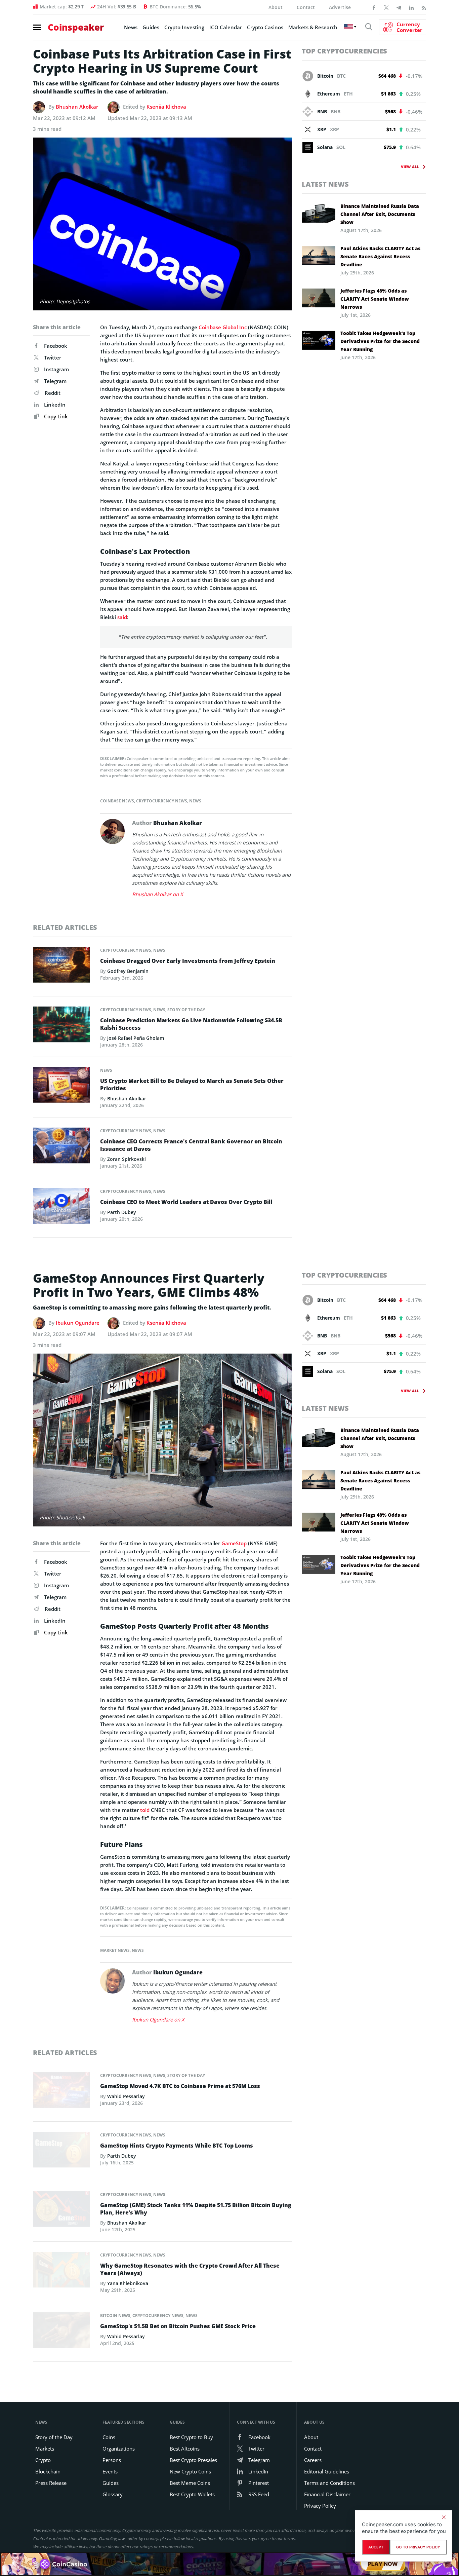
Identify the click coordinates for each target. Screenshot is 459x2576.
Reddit (53, 393)
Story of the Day (186, 1010)
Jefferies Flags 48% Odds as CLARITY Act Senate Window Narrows (375, 299)
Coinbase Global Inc (223, 327)
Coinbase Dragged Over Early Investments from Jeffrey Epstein (188, 961)
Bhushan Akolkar (77, 107)
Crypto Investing (184, 27)
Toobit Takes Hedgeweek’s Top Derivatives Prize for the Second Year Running (380, 341)
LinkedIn (55, 405)
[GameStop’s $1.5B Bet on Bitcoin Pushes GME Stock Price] (61, 2332)
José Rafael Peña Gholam (136, 1038)
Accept (376, 2547)
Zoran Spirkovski (127, 1159)
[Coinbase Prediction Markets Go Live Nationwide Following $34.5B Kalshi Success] (61, 1026)
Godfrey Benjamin (128, 971)
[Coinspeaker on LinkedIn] (411, 7)
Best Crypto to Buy (191, 2437)
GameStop (234, 1543)
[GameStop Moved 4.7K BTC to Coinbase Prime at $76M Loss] (61, 2092)
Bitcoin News (115, 2316)
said (122, 617)
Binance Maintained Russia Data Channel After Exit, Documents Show (380, 214)
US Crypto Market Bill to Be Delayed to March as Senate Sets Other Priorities (192, 1085)
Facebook (56, 346)
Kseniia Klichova (166, 107)
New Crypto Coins (190, 2471)
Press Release (51, 2483)
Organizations (119, 2449)
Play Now (383, 2563)
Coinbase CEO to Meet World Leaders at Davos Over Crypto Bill (186, 1202)
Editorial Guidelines (327, 2471)
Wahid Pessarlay (126, 2096)
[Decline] (444, 2517)
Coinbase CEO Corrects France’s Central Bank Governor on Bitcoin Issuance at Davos (191, 1145)
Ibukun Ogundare (78, 1323)
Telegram (55, 381)
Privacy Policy (320, 2506)
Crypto (43, 2460)
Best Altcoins (185, 2449)
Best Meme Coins (190, 2483)
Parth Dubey (122, 1212)
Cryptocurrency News (162, 801)
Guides (151, 27)
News (131, 27)
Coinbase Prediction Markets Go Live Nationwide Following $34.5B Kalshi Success (191, 1024)
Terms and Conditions (329, 2483)
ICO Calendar (226, 27)
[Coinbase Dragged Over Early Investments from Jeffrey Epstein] (61, 967)
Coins (109, 2437)
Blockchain (48, 2471)
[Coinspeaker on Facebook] (374, 7)
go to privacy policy (418, 2547)
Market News (115, 1950)
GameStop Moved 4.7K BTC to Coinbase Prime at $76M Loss (180, 2086)
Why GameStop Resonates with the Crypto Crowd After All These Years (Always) (190, 2269)
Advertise (340, 7)
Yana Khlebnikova (128, 2283)
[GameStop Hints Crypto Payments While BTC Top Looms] (61, 2152)
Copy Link (55, 416)
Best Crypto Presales (193, 2460)
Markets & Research (313, 27)
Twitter (53, 357)
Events (110, 2471)
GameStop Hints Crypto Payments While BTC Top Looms (177, 2146)
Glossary (113, 2494)
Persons (112, 2460)
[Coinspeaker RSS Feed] (424, 7)
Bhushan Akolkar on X (158, 894)
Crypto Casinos (265, 27)
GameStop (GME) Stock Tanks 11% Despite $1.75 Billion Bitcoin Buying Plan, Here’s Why (196, 2209)
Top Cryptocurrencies (344, 51)
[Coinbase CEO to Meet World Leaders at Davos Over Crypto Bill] (61, 1208)
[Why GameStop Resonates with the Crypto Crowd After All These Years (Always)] (61, 2272)
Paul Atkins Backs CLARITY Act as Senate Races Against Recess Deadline (380, 256)
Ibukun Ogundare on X (158, 2019)
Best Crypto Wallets (192, 2494)
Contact (306, 7)
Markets (45, 2449)
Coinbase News (117, 801)
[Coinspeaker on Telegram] (399, 7)
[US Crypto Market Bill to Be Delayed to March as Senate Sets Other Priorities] (61, 1087)
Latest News (325, 184)
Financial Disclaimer (327, 2494)
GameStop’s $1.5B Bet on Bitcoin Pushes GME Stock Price (178, 2326)
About (276, 7)
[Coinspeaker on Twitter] (386, 7)
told (145, 1810)
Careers (313, 2460)
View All (410, 167)
